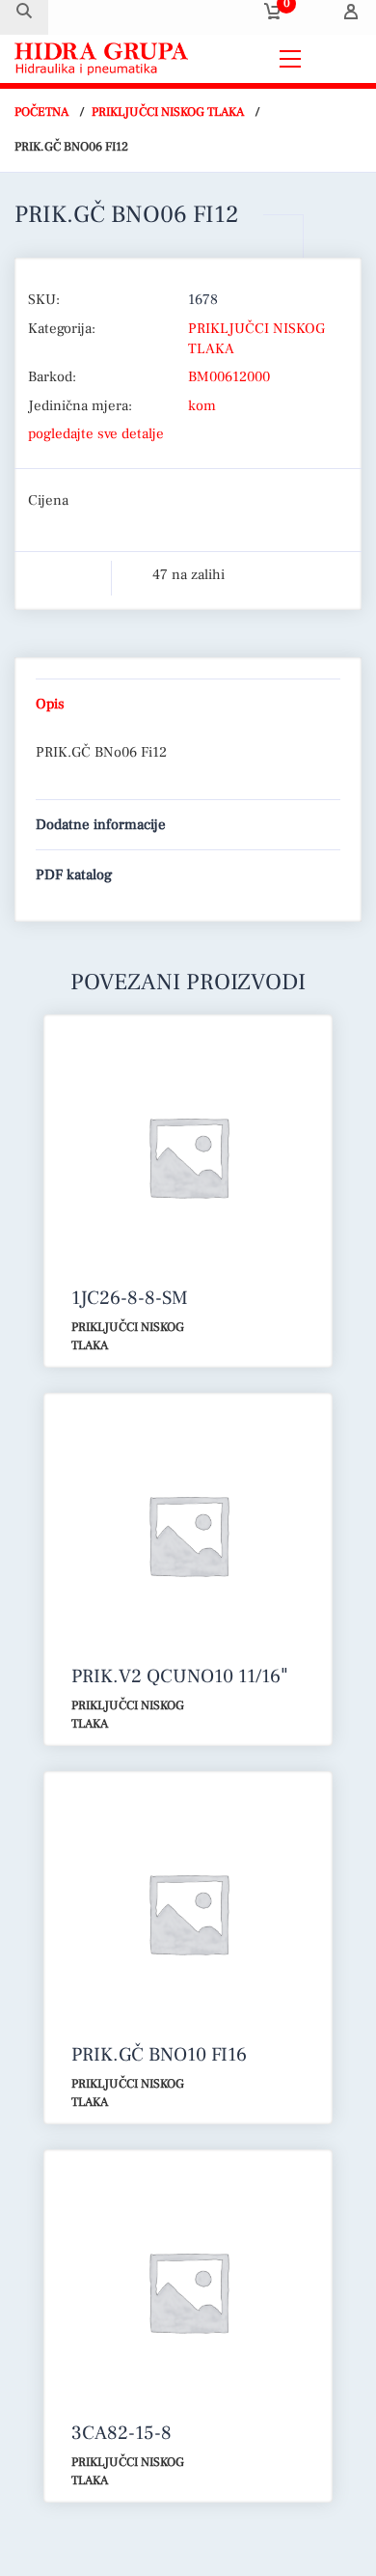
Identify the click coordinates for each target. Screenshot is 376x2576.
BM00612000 (229, 377)
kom (202, 406)
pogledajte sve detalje (96, 434)
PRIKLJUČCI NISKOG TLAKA (168, 112)
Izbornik (336, 58)
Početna (41, 112)
